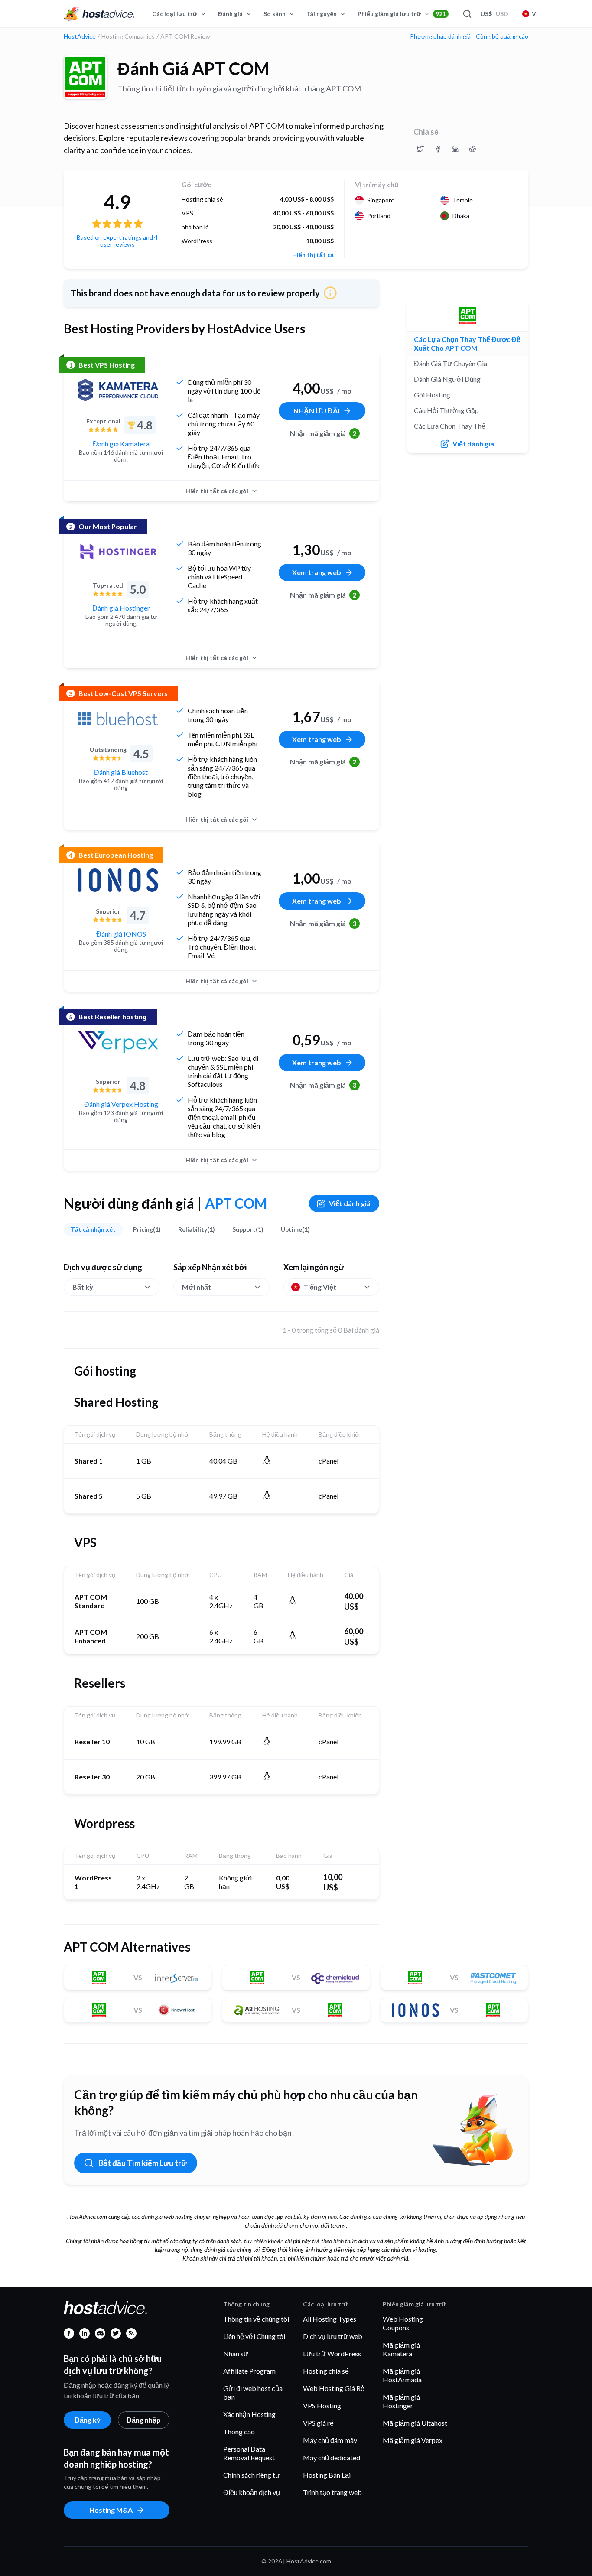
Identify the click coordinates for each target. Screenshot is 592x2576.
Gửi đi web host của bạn (253, 2392)
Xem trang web (317, 572)
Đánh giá (230, 14)
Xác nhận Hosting (249, 2414)
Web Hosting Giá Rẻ (334, 2388)
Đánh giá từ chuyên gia (451, 363)
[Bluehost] (118, 719)
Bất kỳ (83, 1287)
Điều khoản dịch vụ (252, 2492)
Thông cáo (239, 2431)
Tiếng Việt (320, 1287)
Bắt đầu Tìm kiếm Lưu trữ (143, 2163)
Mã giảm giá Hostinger (401, 2401)
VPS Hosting (322, 2405)
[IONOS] (118, 880)
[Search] (467, 14)
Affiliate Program (249, 2371)
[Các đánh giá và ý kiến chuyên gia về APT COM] (420, 149)
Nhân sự (236, 2353)
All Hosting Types (330, 2319)
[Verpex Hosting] (118, 1042)
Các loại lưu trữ (175, 14)
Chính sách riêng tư (252, 2475)
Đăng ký (88, 2420)
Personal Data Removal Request (249, 2453)
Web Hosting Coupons (403, 2323)
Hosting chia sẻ (326, 2371)
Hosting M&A (111, 2510)
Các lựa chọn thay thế (450, 426)
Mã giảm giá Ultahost (415, 2423)
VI (535, 14)
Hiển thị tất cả (313, 255)
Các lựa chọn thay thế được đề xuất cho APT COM (467, 343)
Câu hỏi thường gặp (446, 410)
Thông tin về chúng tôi (256, 2319)
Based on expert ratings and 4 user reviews (117, 241)
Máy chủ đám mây (330, 2440)
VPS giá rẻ (318, 2423)
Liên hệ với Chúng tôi (254, 2336)
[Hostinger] (118, 552)
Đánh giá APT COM (194, 68)
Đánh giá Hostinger (121, 608)
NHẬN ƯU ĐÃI (316, 411)
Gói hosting (432, 395)
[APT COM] (85, 77)
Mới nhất (197, 1287)
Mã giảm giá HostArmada (402, 2375)
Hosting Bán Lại (327, 2475)
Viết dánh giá (350, 1203)
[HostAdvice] (99, 14)
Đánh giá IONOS (121, 934)
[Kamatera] (118, 390)
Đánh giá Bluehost (121, 772)
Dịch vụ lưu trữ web (333, 2336)
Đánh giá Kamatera (121, 444)
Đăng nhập (144, 2420)
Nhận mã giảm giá (323, 433)
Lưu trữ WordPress (332, 2353)
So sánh (275, 14)
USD (494, 14)
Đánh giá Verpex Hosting (121, 1104)
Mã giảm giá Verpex (413, 2440)
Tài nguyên (322, 14)
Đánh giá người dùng (447, 379)
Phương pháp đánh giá (440, 36)
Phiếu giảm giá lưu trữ (402, 14)
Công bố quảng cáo (502, 36)
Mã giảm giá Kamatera (401, 2349)
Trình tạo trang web (332, 2492)
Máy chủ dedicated (332, 2457)
